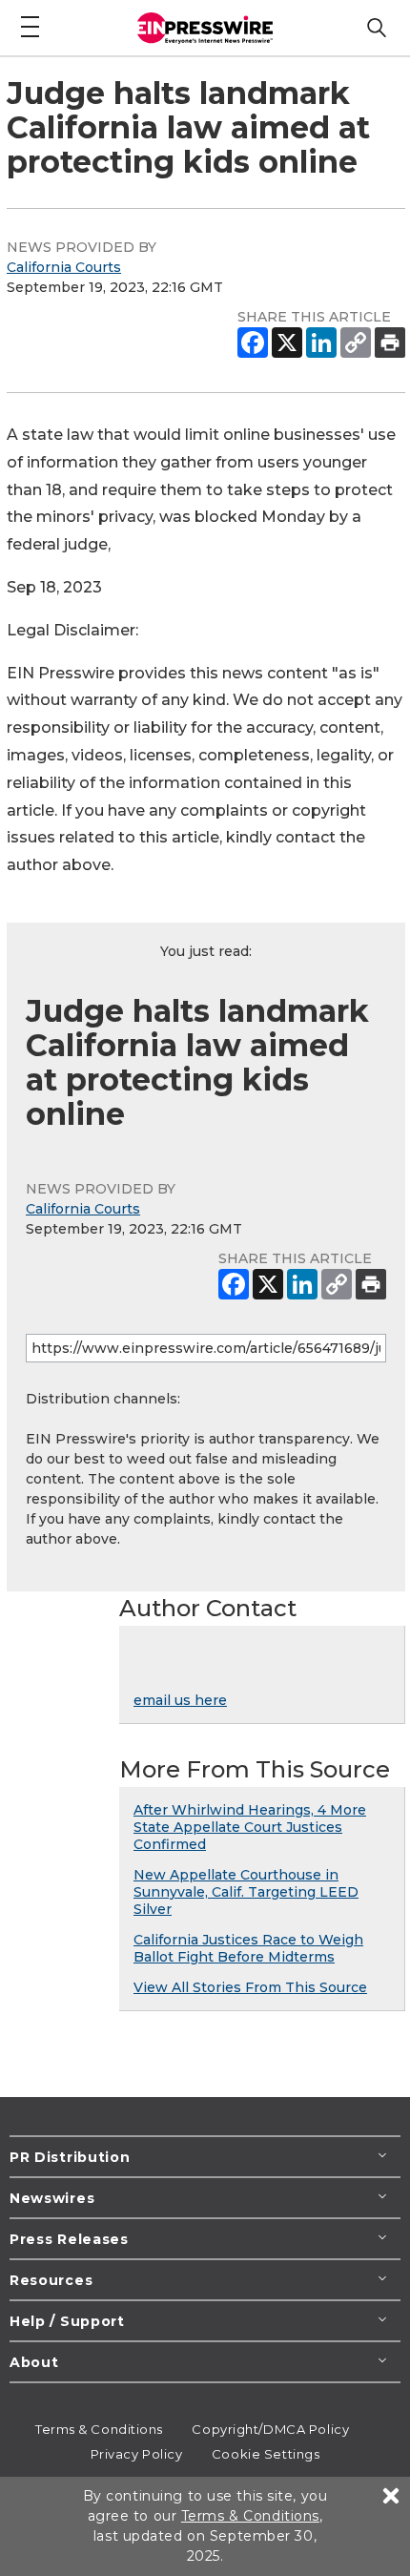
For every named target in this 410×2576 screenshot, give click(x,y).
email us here (180, 1700)
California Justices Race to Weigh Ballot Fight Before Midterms (248, 1948)
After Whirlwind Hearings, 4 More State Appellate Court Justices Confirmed (250, 1827)
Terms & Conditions (99, 2429)
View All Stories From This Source (250, 1987)
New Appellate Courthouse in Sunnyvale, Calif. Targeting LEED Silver (246, 1892)
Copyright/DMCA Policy (270, 2429)
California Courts (64, 267)
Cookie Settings (266, 2454)
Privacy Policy (137, 2454)
